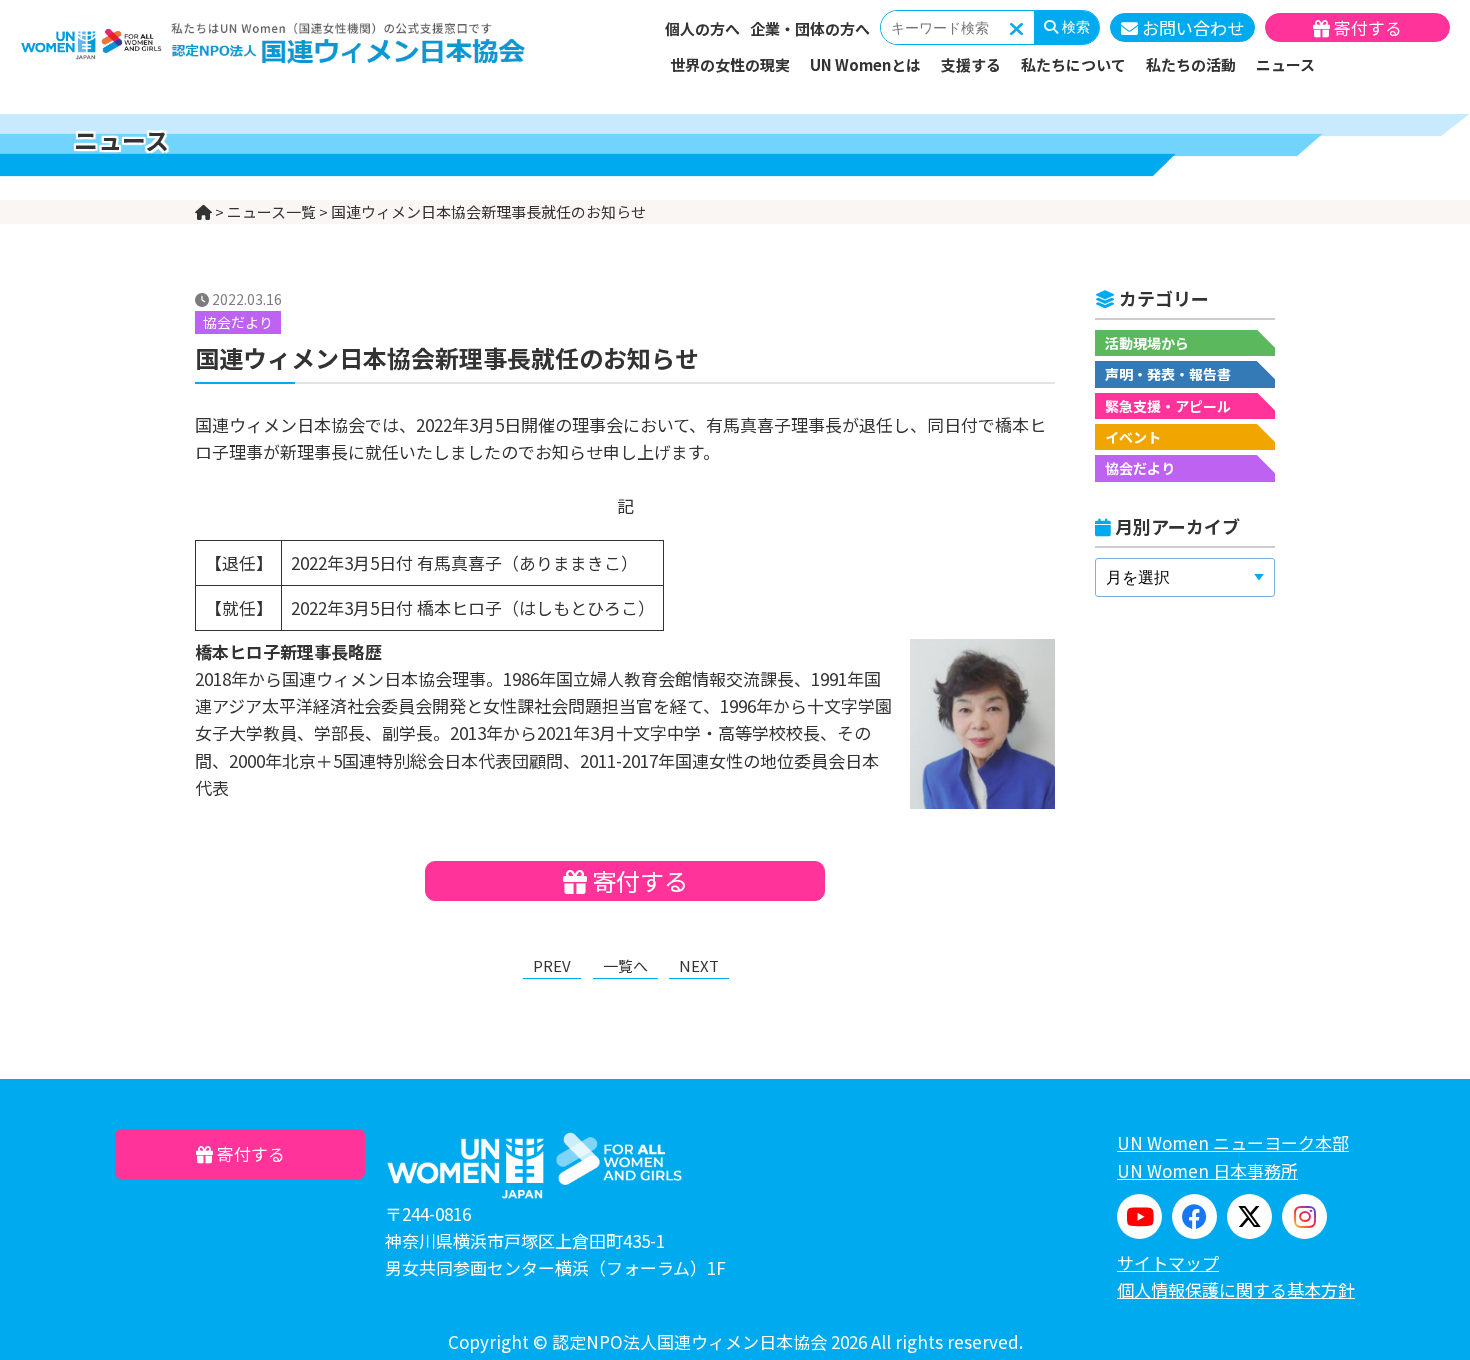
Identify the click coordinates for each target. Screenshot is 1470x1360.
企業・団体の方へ (810, 28)
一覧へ (625, 965)
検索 (1074, 27)
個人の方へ (702, 28)
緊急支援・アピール (1168, 406)
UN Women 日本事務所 (1207, 1170)
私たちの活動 (1191, 64)
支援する (971, 64)
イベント (1133, 437)
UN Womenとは (865, 64)
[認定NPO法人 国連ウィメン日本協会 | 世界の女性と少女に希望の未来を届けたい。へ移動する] (203, 211)
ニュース (1285, 64)
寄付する (1366, 27)
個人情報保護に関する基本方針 (1236, 1289)
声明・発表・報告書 (1168, 374)
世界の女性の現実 (730, 64)
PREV (552, 965)
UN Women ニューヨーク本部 (1233, 1142)
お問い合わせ (1191, 27)
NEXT (699, 965)
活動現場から (1147, 343)
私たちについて (1073, 64)
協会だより (1140, 468)
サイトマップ (1168, 1262)
